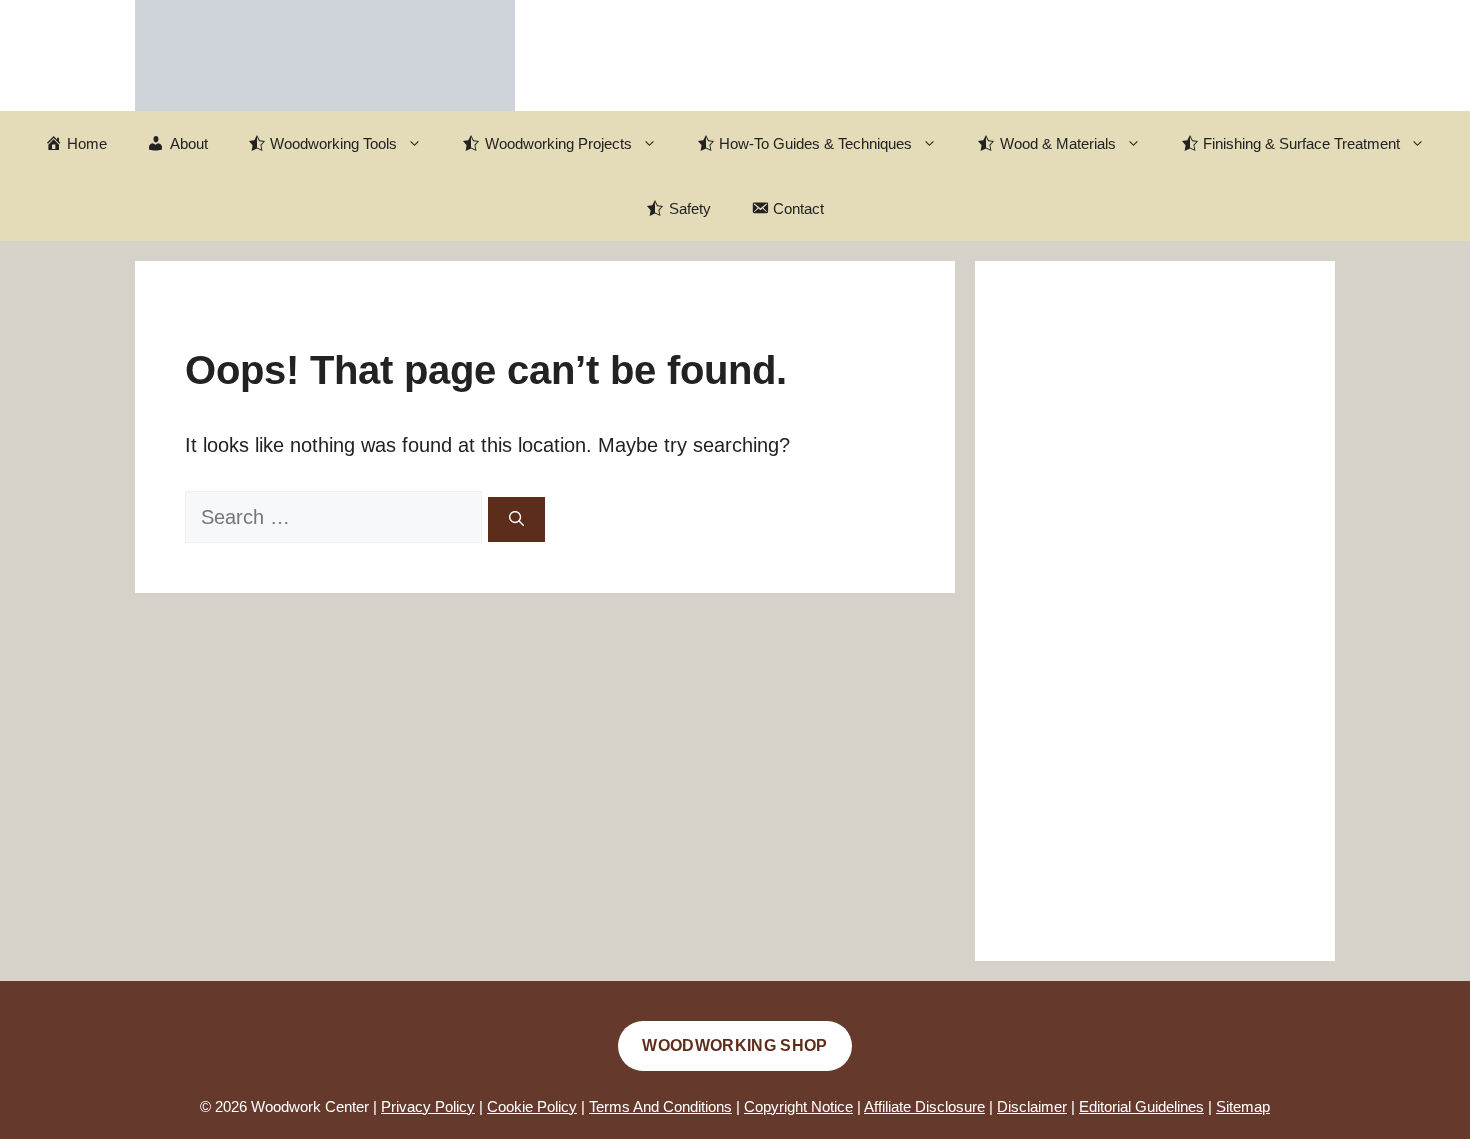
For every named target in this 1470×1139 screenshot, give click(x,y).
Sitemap (1243, 1106)
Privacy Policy (428, 1106)
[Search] (516, 519)
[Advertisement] (1155, 611)
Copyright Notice (798, 1106)
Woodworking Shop (734, 1045)
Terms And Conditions (660, 1106)
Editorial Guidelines (1141, 1106)
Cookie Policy (532, 1106)
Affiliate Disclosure (924, 1106)
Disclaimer (1032, 1106)
